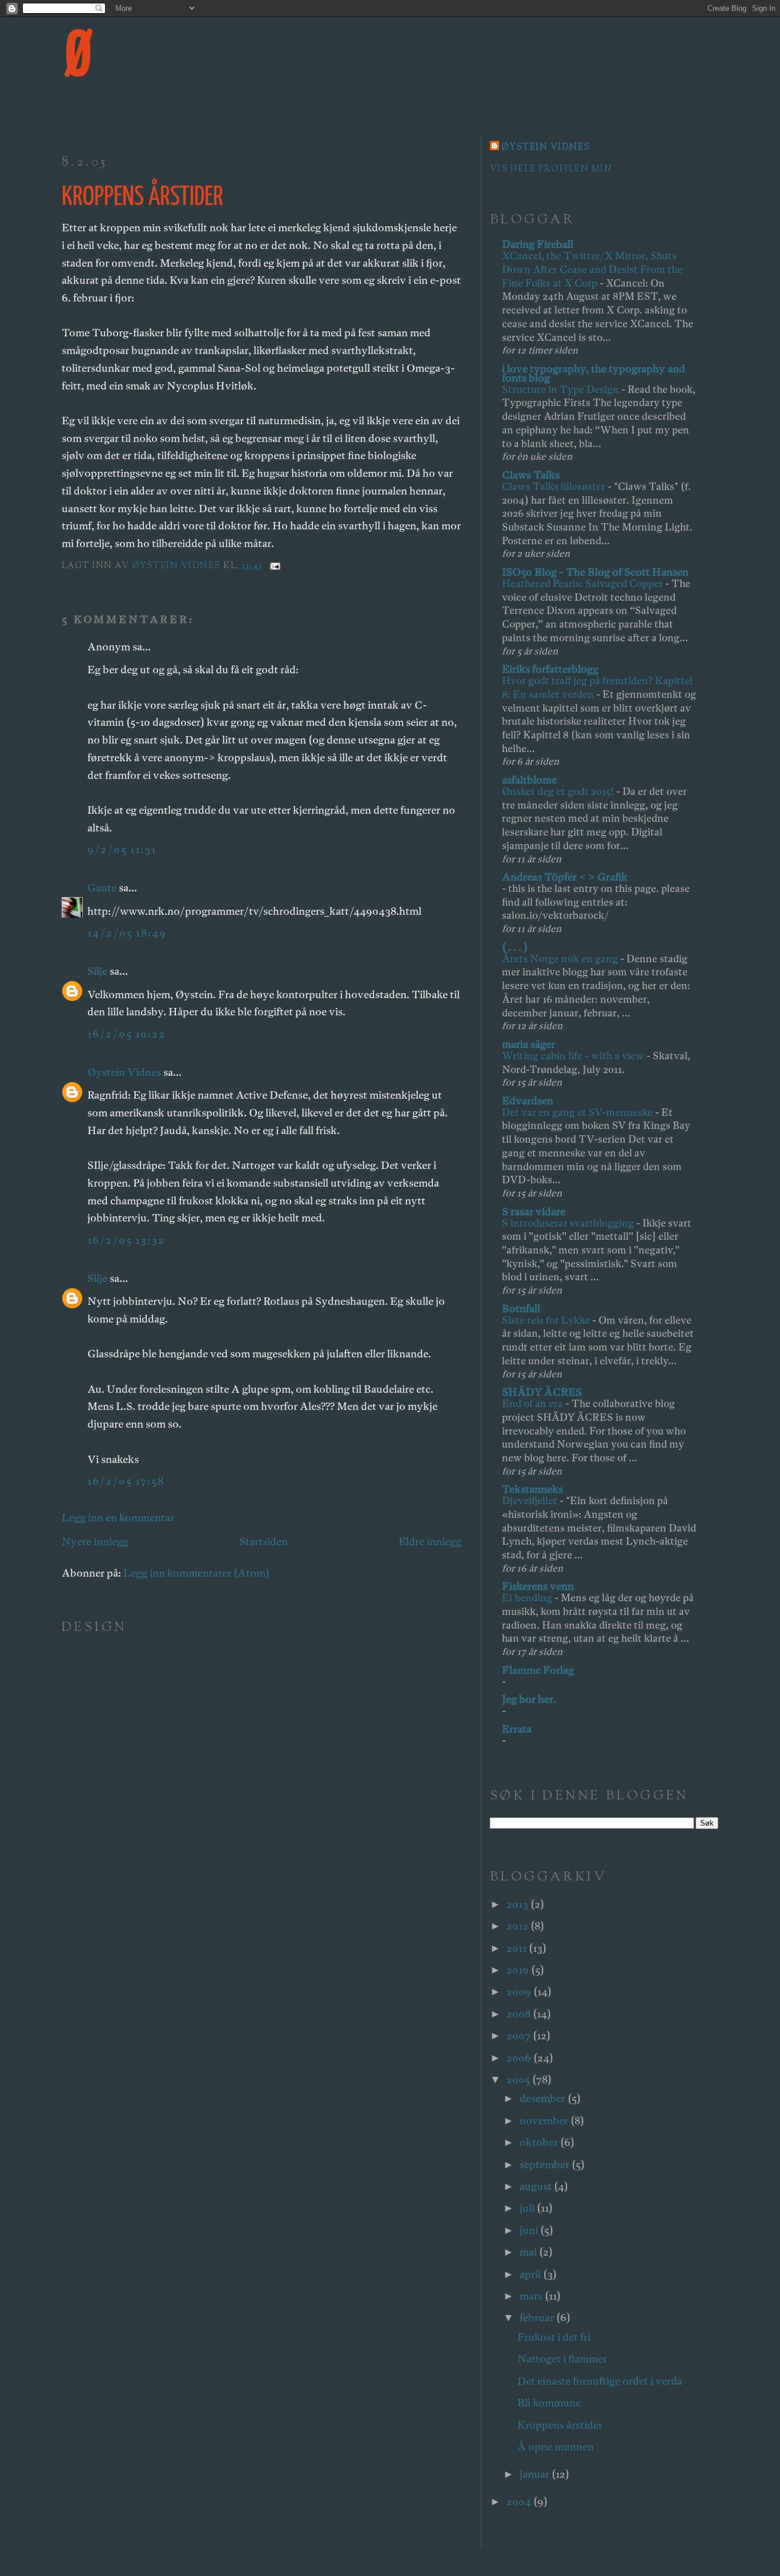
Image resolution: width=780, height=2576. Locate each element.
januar (536, 2474)
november (545, 2121)
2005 (519, 2079)
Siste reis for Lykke (547, 1320)
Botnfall (521, 1309)
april (531, 2274)
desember (544, 2098)
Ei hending (528, 1598)
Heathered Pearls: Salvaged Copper (584, 583)
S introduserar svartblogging (569, 1223)
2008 (520, 2014)
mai (529, 2252)
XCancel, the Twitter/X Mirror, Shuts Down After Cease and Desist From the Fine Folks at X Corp (592, 269)
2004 (520, 2501)
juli (528, 2208)
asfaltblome (529, 780)
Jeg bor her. (529, 1699)
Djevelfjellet (531, 1500)
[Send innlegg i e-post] (274, 566)
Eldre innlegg (430, 1542)
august (537, 2186)
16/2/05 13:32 (126, 1240)
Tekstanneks (532, 1489)
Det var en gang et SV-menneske (578, 1112)
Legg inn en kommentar (118, 1518)
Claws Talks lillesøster (555, 486)
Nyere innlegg (95, 1542)
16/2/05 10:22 (126, 1034)
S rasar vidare (534, 1211)
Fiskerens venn (538, 1586)
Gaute (102, 888)
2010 (519, 1970)
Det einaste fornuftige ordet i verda (600, 2381)
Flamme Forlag (538, 1670)
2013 (518, 1904)
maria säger (528, 1044)
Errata (517, 1729)
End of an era (534, 1403)
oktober (540, 2142)
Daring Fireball (538, 244)
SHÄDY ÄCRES (542, 1392)
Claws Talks (531, 475)
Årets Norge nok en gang (561, 959)
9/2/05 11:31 (122, 849)
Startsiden (264, 1542)
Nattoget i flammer (562, 2359)
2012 (518, 1926)
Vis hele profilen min (551, 169)
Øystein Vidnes (124, 1072)
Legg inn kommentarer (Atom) (196, 1573)
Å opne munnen (556, 2447)
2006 (520, 2058)
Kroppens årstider (560, 2425)
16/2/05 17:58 (126, 1481)
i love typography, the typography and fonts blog (594, 373)
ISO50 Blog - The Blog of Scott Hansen (595, 572)
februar (538, 2318)
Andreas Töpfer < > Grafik (565, 877)
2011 (518, 1948)
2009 (520, 1992)
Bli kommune (549, 2403)
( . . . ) (515, 947)
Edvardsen (528, 1101)
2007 (520, 2036)
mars (532, 2296)
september (546, 2165)
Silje (97, 971)
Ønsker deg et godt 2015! (559, 791)
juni (530, 2230)
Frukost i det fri (554, 2337)
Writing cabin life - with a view (574, 1056)
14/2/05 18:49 (127, 933)
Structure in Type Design (562, 389)
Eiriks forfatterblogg (550, 669)
